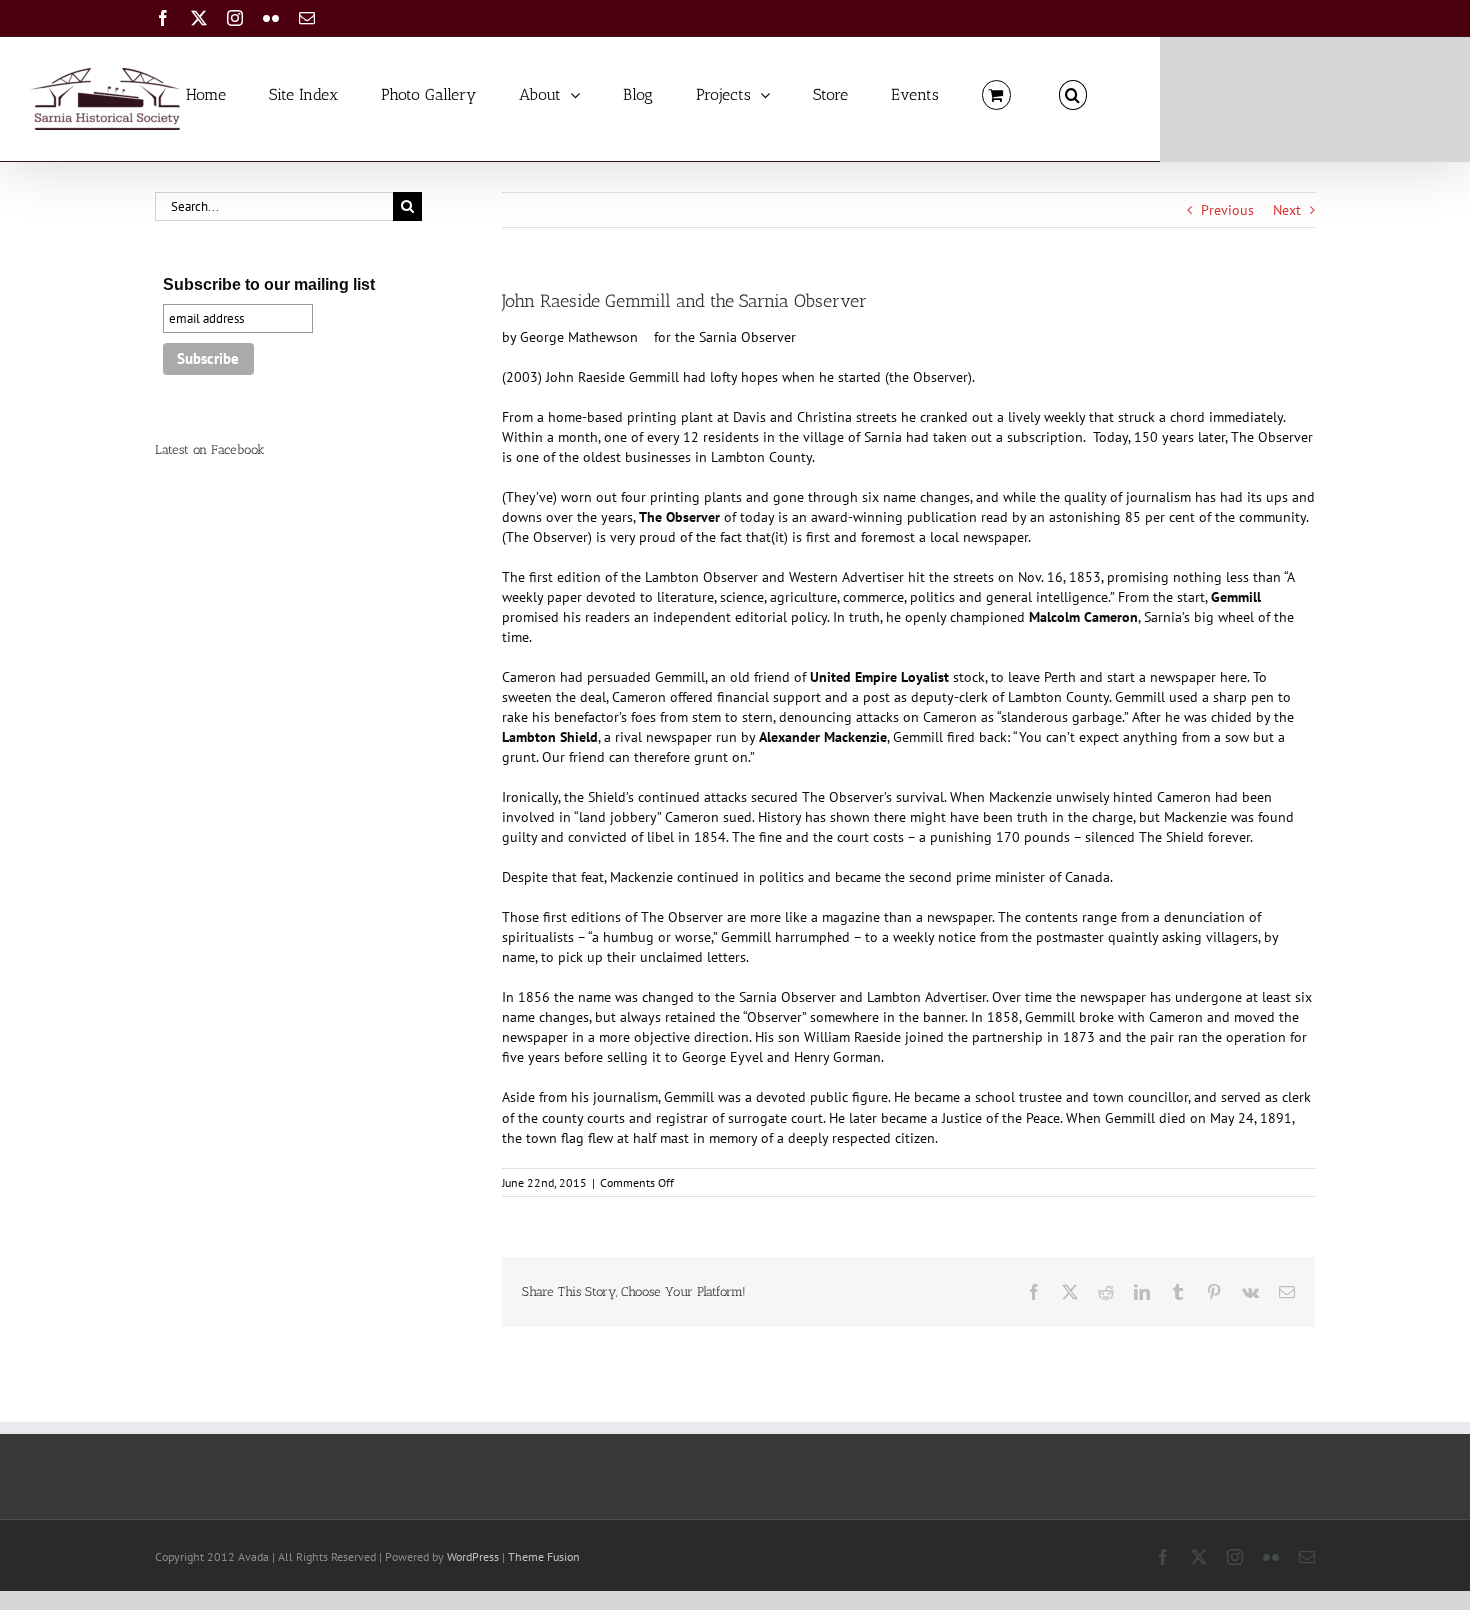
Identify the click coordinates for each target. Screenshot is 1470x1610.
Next (1287, 210)
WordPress (473, 1556)
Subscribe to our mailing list (269, 284)
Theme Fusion (544, 1556)
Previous (1227, 210)
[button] (1073, 93)
